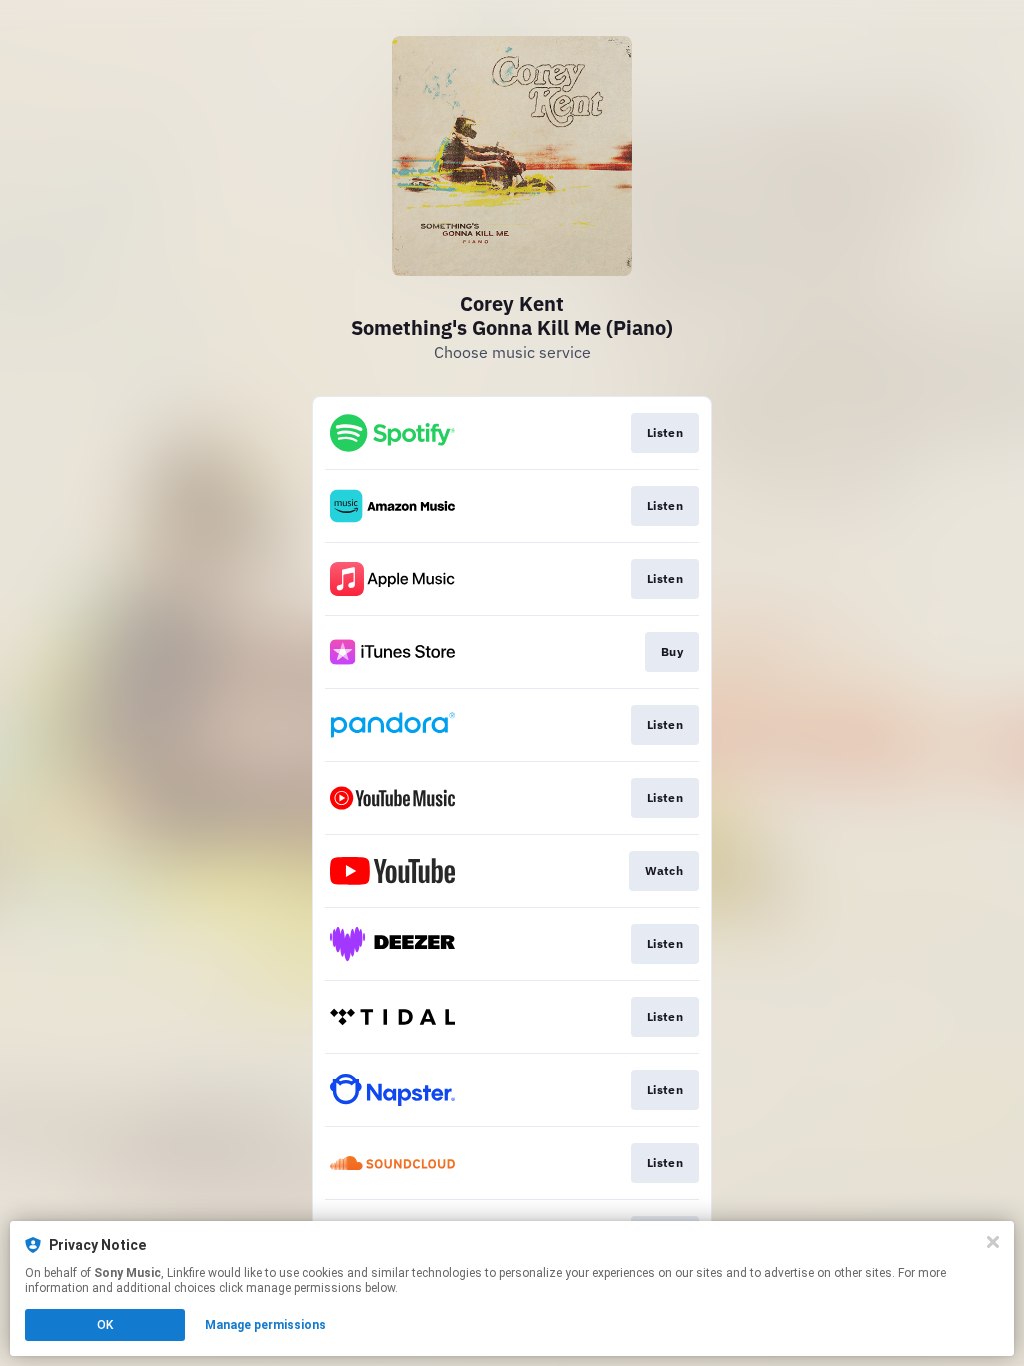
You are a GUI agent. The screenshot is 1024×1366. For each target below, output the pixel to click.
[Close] (993, 1242)
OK (105, 1325)
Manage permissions (265, 1325)
